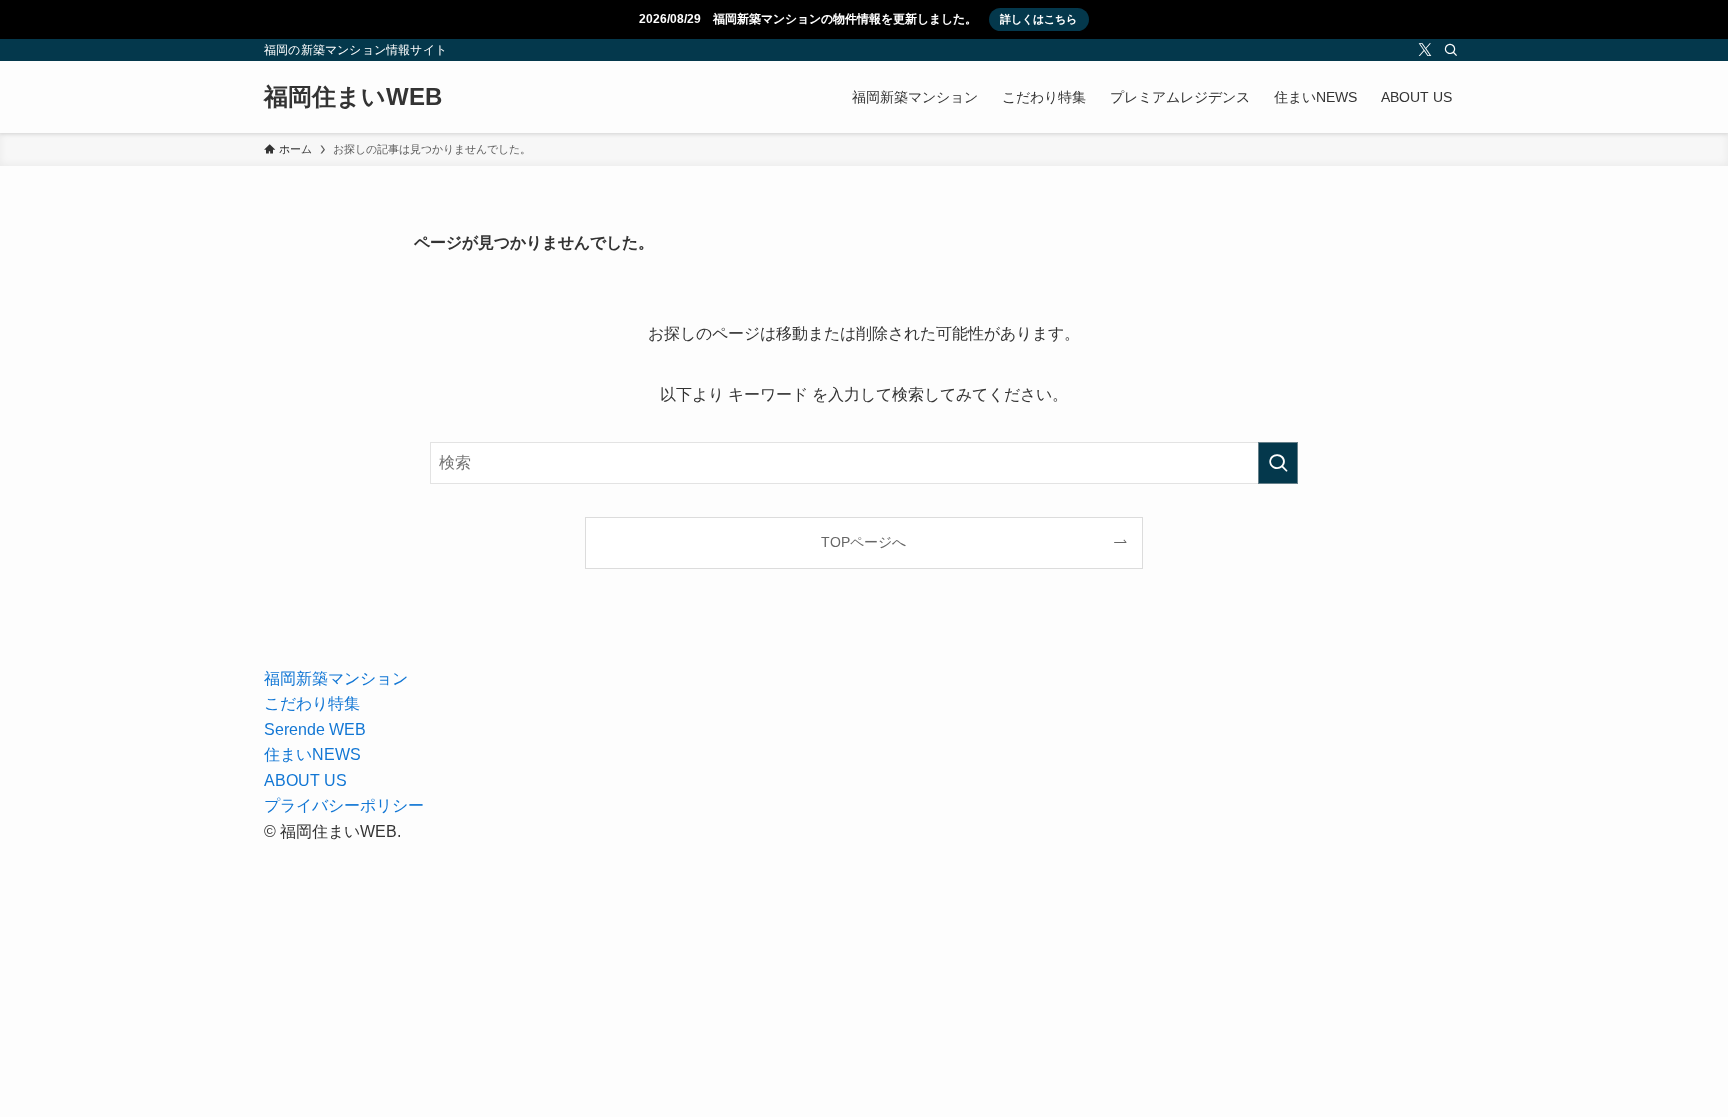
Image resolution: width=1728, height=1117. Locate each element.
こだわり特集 (312, 703)
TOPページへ (863, 542)
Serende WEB (315, 729)
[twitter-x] (1425, 50)
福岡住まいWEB (353, 97)
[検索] (1451, 50)
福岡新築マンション (336, 678)
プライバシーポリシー (344, 805)
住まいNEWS (312, 754)
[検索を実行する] (1278, 463)
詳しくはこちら (1038, 19)
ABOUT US (305, 780)
